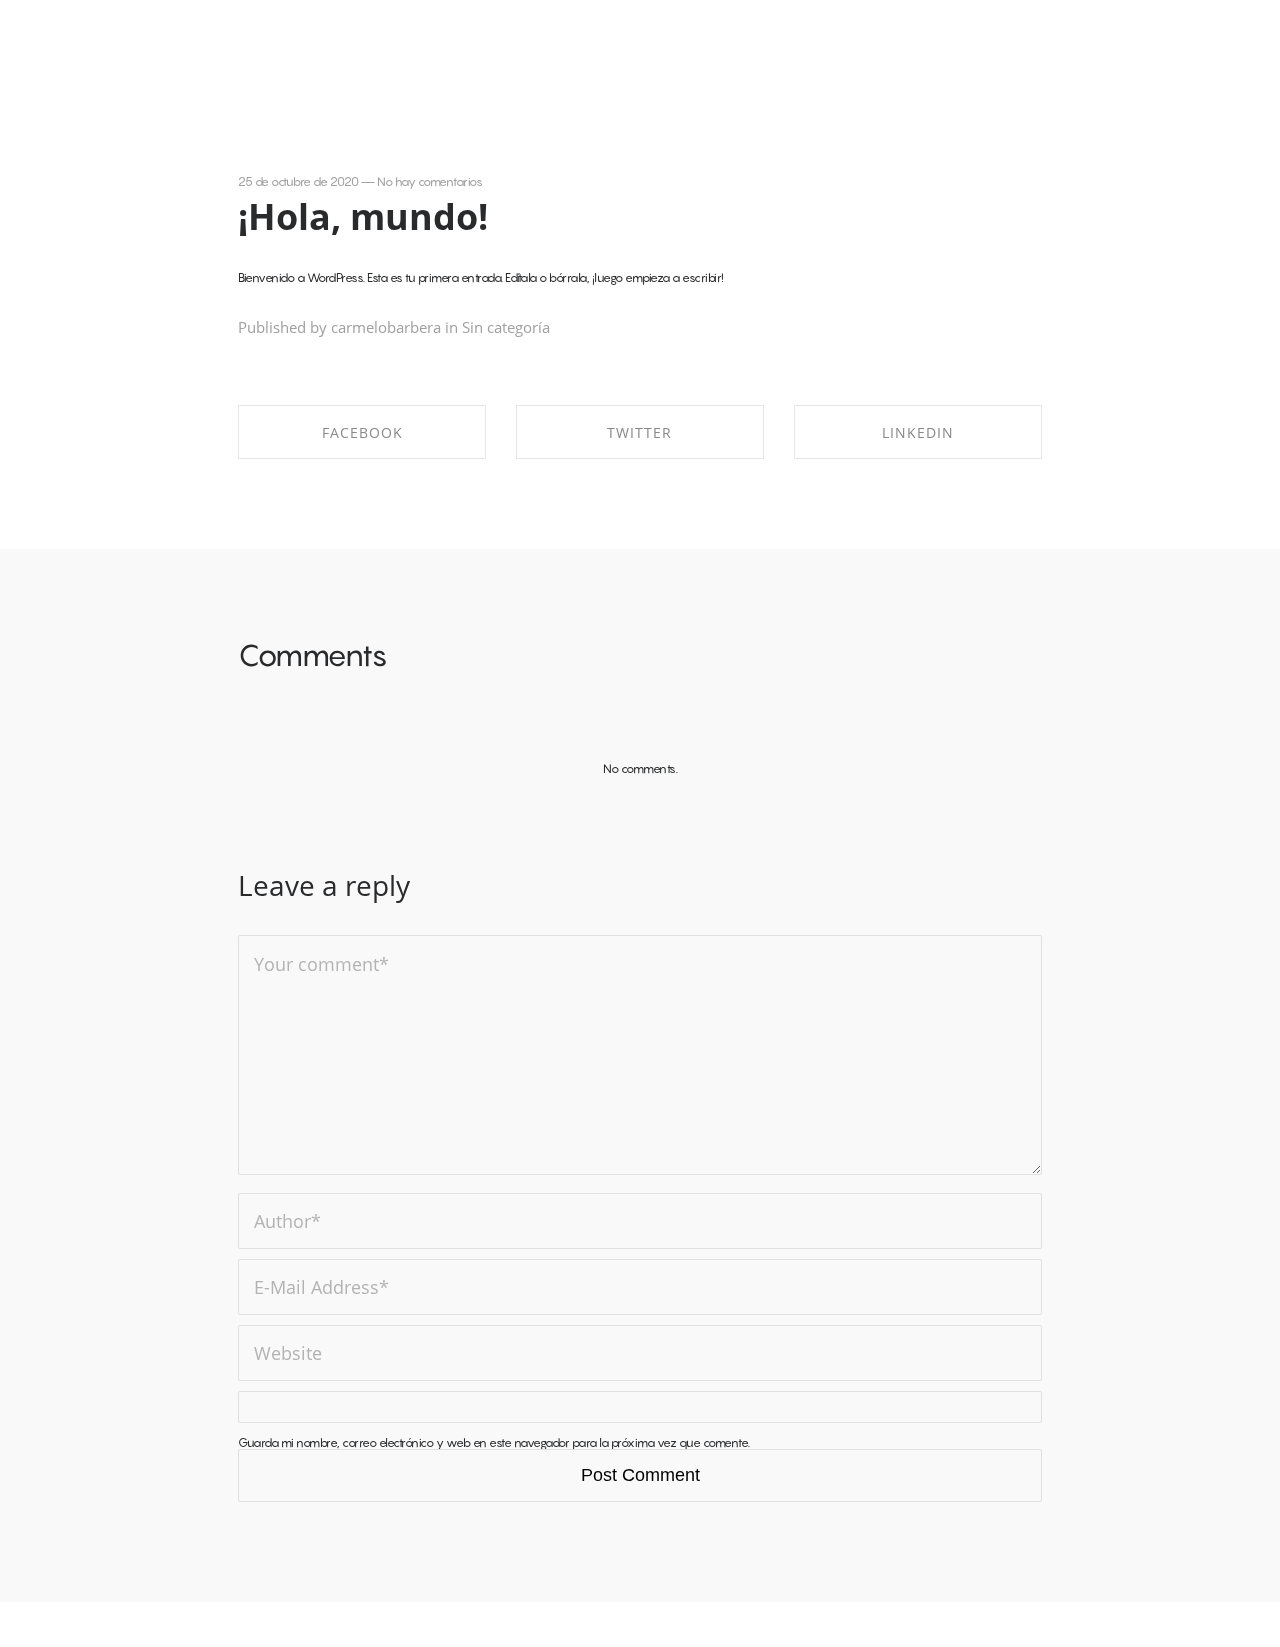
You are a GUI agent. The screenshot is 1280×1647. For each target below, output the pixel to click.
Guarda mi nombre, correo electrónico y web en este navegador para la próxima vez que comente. (494, 1442)
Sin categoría (506, 327)
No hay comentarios (429, 181)
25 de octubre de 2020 (298, 181)
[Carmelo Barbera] (87, 44)
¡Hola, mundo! (363, 216)
